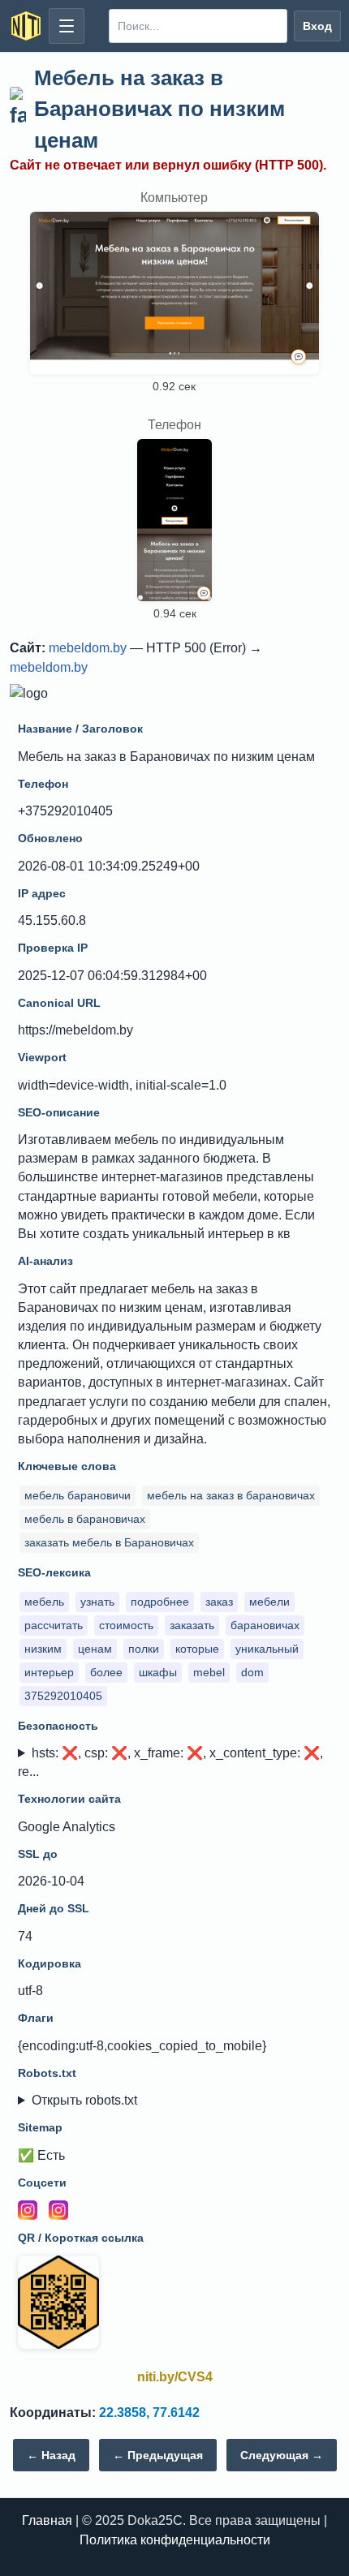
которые (197, 1649)
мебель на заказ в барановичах (231, 1495)
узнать (97, 1602)
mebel (209, 1672)
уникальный (267, 1649)
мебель (44, 1602)
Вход (317, 26)
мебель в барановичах (85, 1519)
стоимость (126, 1625)
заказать (192, 1625)
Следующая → (282, 2455)
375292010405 (63, 1696)
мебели (269, 1602)
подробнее (160, 1602)
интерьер (49, 1672)
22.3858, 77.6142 (149, 2413)
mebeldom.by (88, 648)
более (106, 1672)
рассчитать (54, 1625)
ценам (95, 1649)
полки (144, 1649)
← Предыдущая (158, 2455)
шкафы (158, 1672)
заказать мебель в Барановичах (109, 1542)
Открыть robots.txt (84, 2100)
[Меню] (67, 26)
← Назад (51, 2455)
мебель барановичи (78, 1495)
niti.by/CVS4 (175, 2377)
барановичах (265, 1625)
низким (43, 1649)
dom (252, 1672)
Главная (47, 2520)
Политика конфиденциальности (175, 2540)
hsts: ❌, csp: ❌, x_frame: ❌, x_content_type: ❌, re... (170, 1762)
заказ (219, 1602)
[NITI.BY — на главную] (26, 26)
